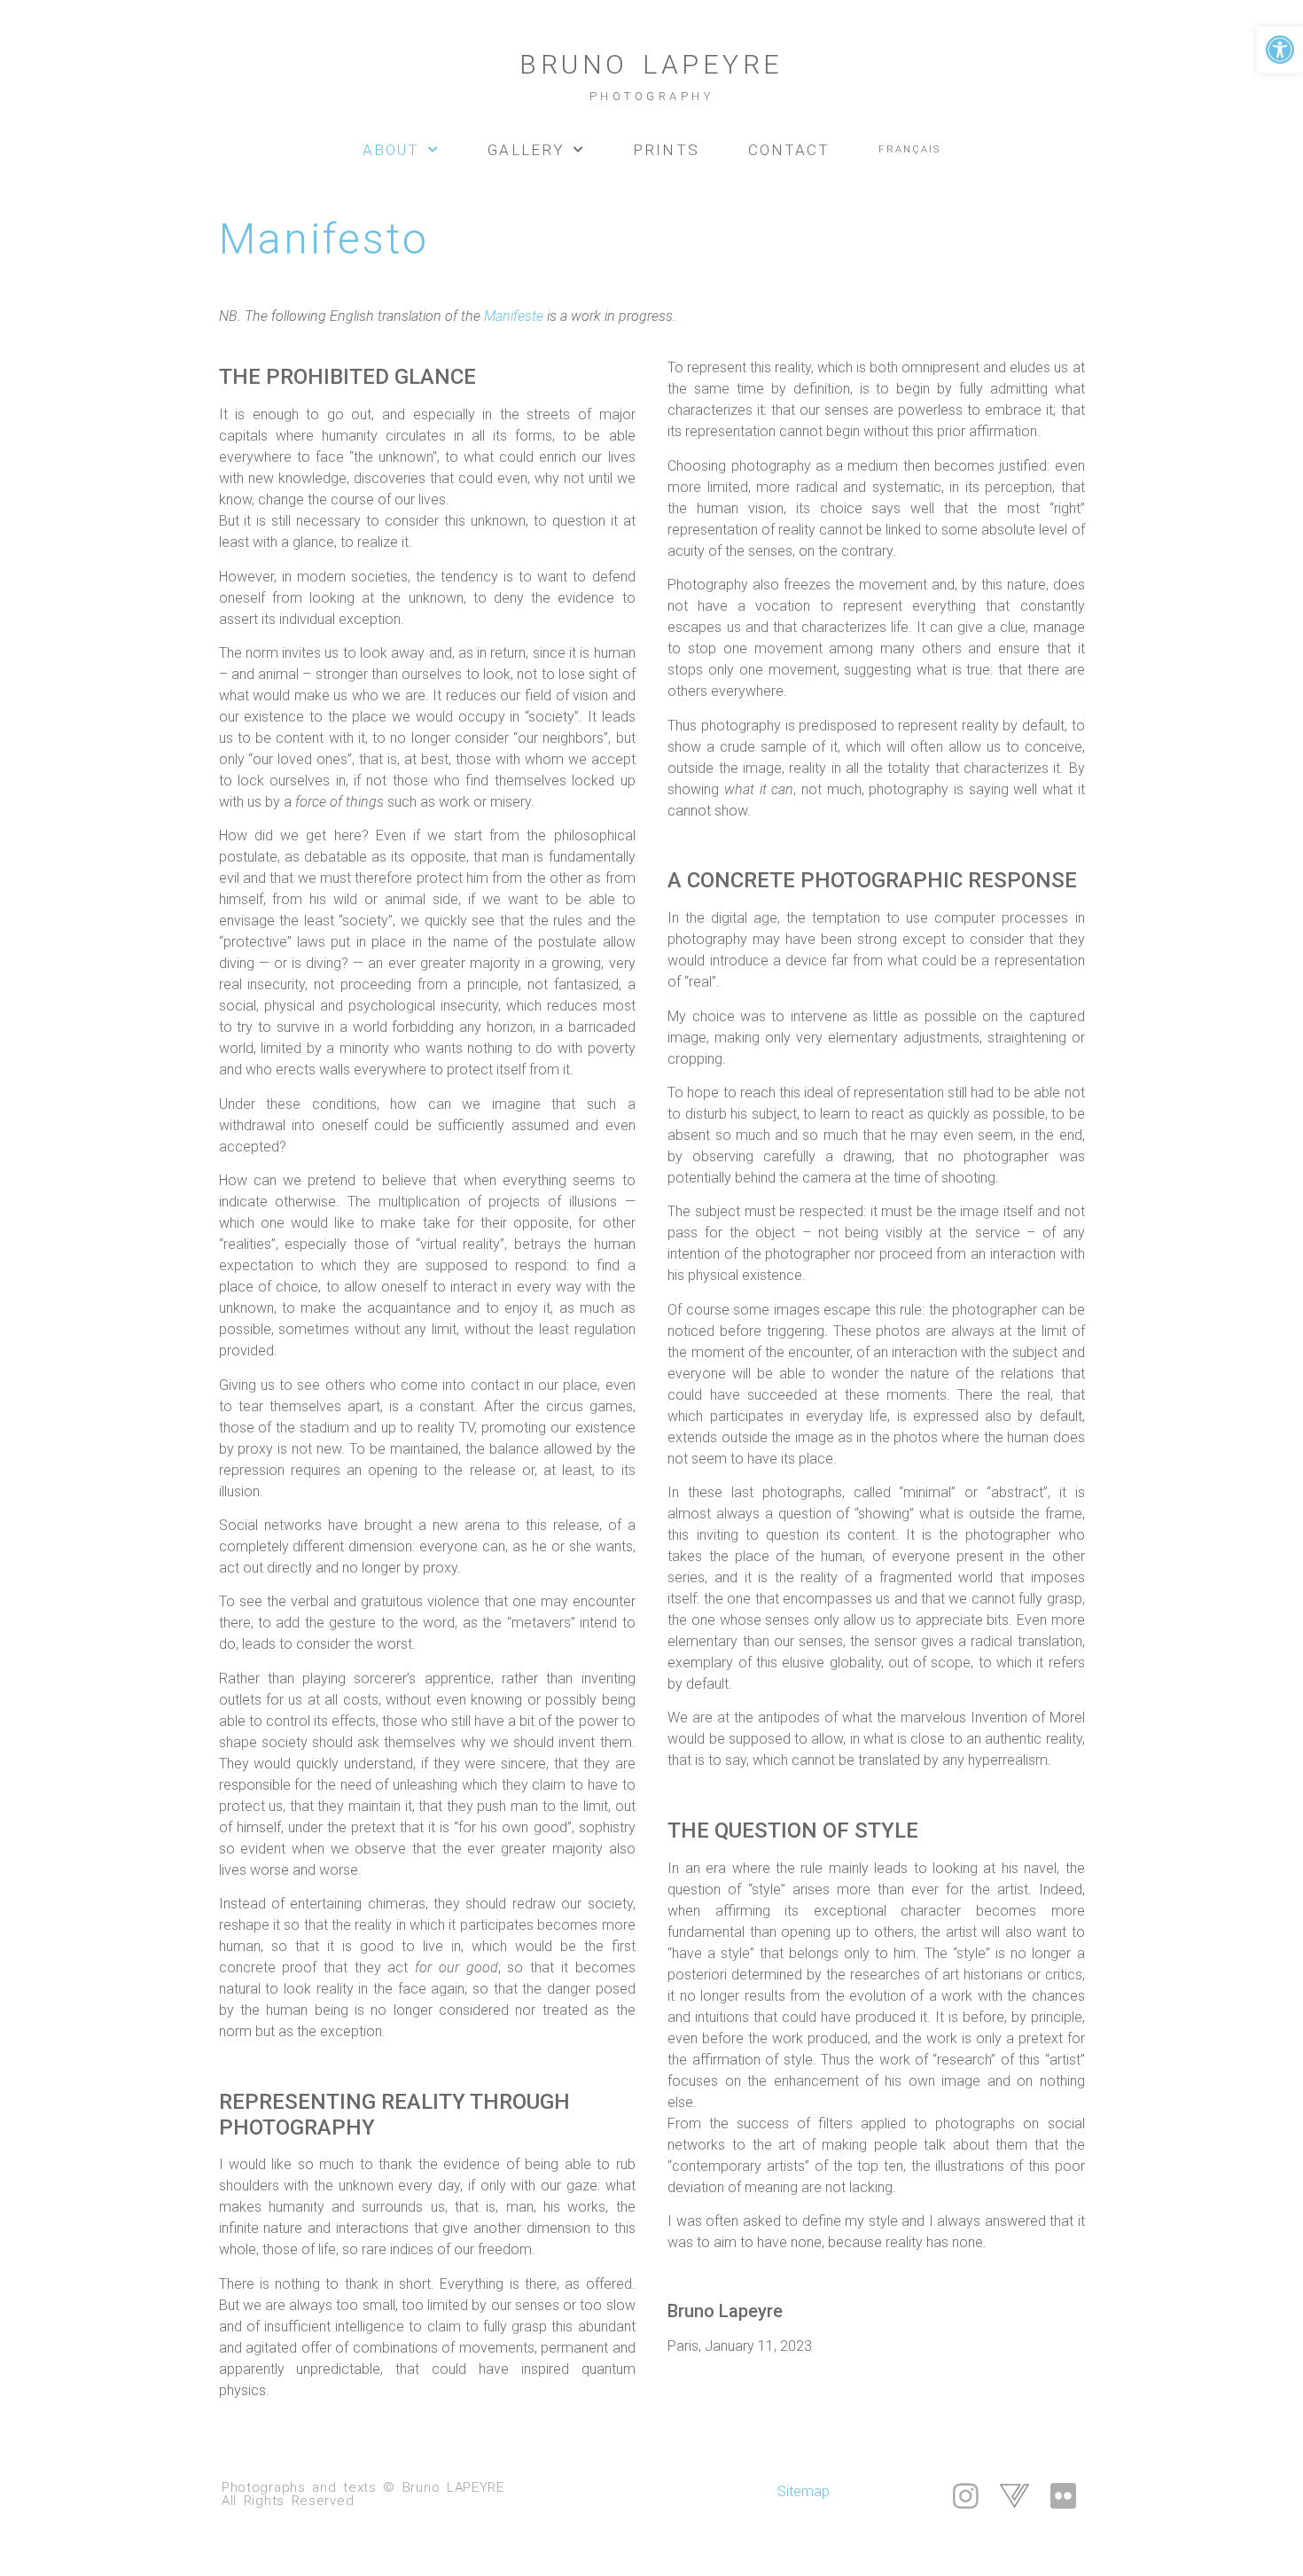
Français (909, 149)
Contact (789, 150)
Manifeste (514, 316)
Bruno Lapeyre (651, 76)
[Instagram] (966, 2496)
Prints (666, 150)
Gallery (526, 150)
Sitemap (804, 2491)
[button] (1280, 50)
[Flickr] (1063, 2496)
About (391, 150)
